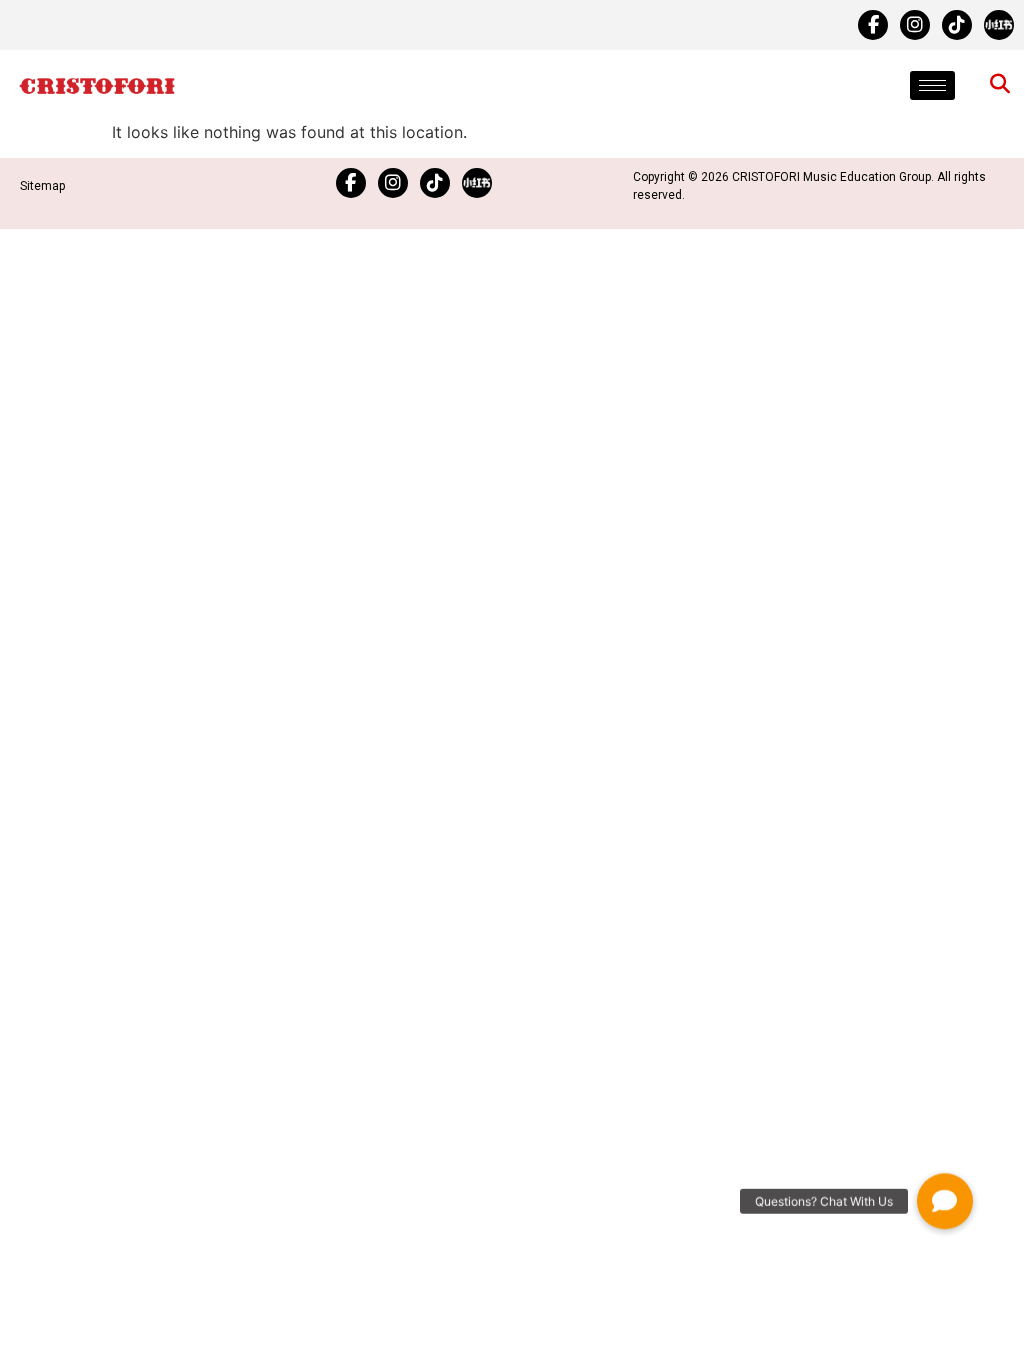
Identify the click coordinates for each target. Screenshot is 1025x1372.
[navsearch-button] (1000, 85)
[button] (945, 1194)
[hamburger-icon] (932, 85)
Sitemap (42, 186)
